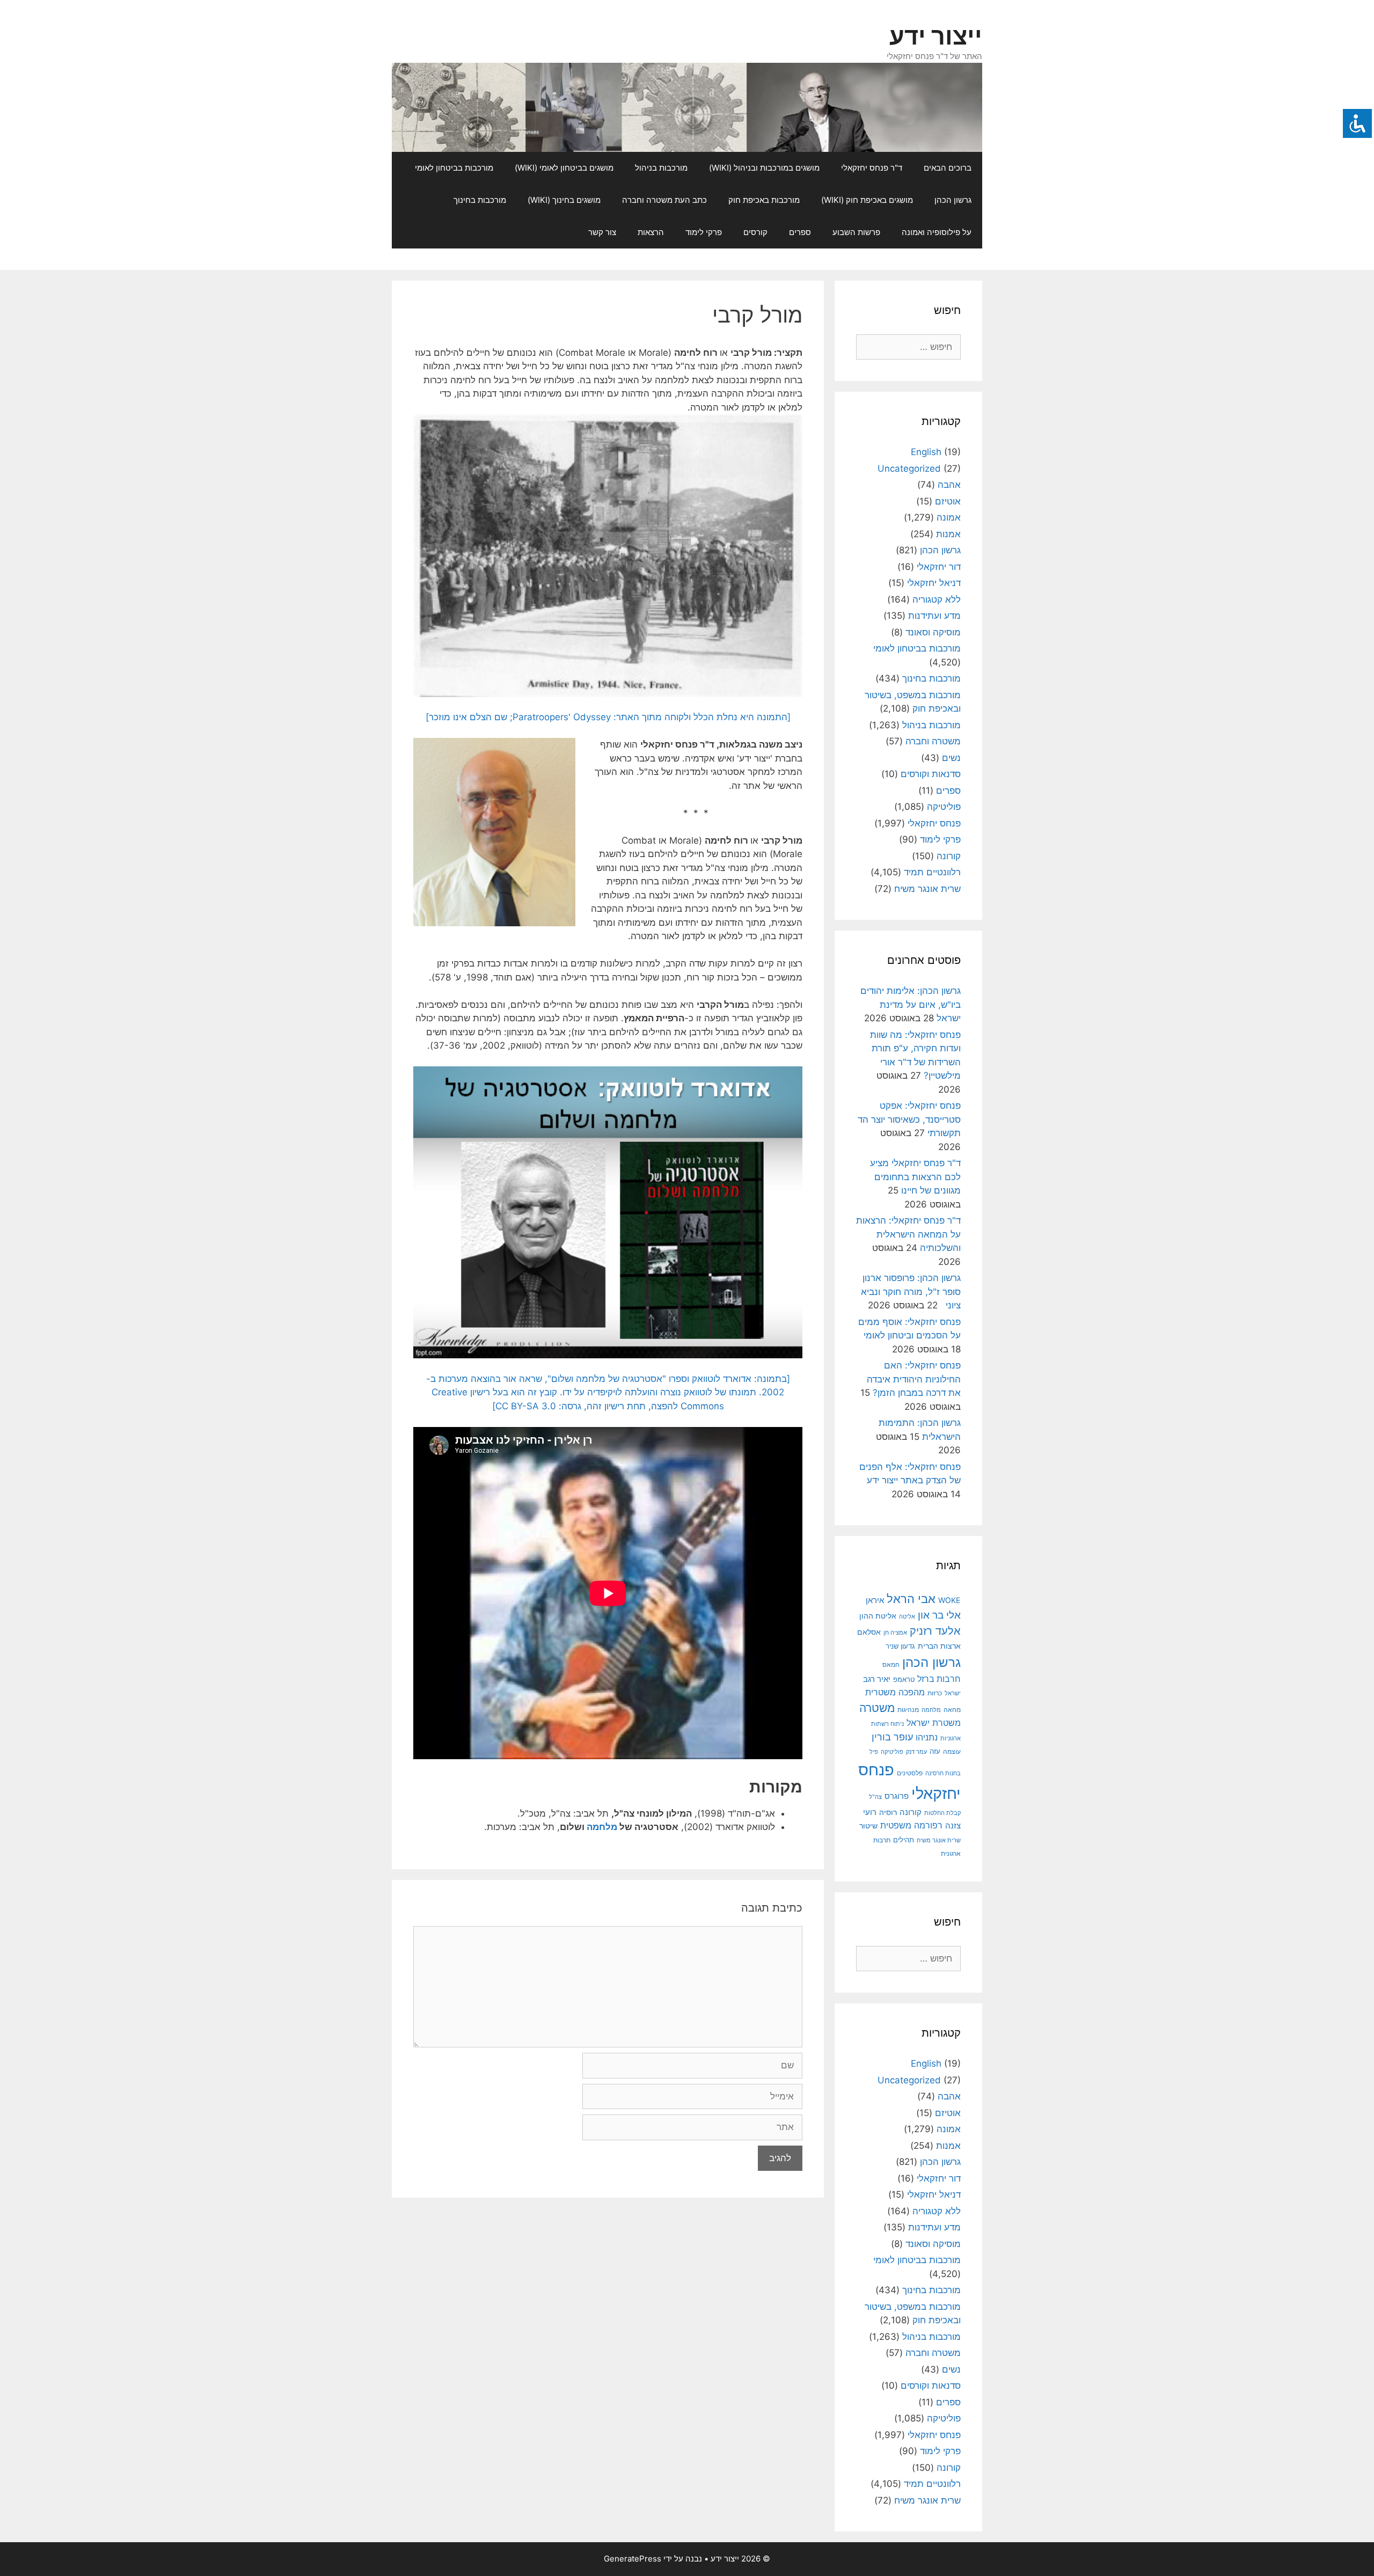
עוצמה (952, 1751)
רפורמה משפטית (911, 1825)
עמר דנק (916, 1752)
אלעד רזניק (935, 1631)
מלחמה (602, 1827)
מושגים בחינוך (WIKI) (564, 200)
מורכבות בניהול (661, 168)
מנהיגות (908, 1710)
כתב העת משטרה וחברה (664, 200)
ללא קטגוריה (937, 599)
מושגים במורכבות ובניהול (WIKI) (764, 168)
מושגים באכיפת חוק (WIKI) (867, 200)
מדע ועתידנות (934, 616)
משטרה (877, 1708)
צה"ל (875, 1797)
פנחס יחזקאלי (934, 823)
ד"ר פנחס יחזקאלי (872, 168)
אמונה (949, 517)
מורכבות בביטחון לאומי (454, 168)
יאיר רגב (877, 1679)
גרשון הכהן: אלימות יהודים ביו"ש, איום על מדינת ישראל (911, 1004)
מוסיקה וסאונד (933, 632)
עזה (935, 1751)
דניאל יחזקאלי (934, 583)
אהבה (949, 485)
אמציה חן (895, 1633)
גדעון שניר (900, 1646)
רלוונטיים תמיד (932, 872)
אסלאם (869, 1632)
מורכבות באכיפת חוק (764, 200)
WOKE (949, 1600)
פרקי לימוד (704, 232)
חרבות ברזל (939, 1679)
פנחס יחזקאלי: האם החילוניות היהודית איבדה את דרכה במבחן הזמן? (914, 1379)
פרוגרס (897, 1796)
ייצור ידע (936, 36)
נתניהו (927, 1737)
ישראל (953, 1693)
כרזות (935, 1693)
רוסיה (888, 1812)
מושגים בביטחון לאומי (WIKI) (564, 168)
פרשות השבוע (856, 232)
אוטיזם (948, 501)
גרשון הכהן (953, 200)
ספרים (800, 232)
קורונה (949, 856)
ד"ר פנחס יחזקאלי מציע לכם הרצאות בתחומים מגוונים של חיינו (915, 1177)
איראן (875, 1600)
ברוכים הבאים (948, 168)
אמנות (948, 534)
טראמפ (904, 1679)
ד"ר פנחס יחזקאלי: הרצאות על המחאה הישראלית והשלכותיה (908, 1234)
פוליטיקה (944, 807)
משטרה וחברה (933, 741)
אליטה (907, 1617)
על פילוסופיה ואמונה (937, 232)
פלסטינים (910, 1773)
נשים (951, 758)
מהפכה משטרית (895, 1692)
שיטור (868, 1826)
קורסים (755, 232)
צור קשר (602, 232)
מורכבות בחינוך (480, 200)
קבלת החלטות (942, 1813)
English (926, 452)
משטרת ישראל (934, 1723)
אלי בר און (939, 1615)
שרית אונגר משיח (927, 889)
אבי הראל (911, 1598)
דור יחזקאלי (939, 567)
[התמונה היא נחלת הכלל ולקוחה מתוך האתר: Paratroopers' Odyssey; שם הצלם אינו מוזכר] (608, 717)
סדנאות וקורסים (931, 774)
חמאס (891, 1665)
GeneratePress (633, 2559)
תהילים (904, 1840)
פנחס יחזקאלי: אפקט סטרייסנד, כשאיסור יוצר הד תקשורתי (909, 1119)
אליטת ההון (878, 1616)
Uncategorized (909, 469)
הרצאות (651, 232)
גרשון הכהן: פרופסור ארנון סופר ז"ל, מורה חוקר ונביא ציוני (911, 1291)
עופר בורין (892, 1737)
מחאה (952, 1710)
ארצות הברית (939, 1646)
